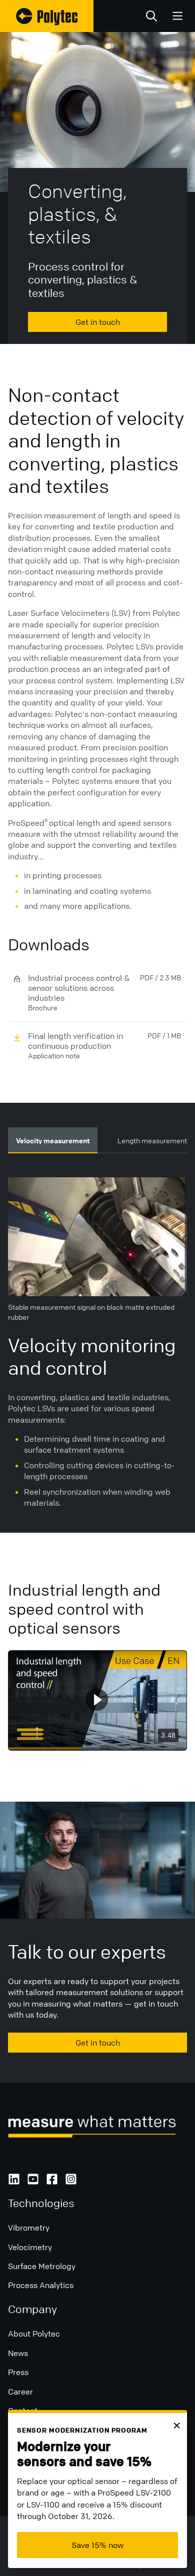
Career (20, 2392)
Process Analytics (41, 2285)
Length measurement (152, 1140)
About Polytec (34, 2334)
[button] (97, 1699)
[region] (97, 1700)
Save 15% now (97, 2545)
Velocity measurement (53, 1140)
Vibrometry (29, 2228)
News (18, 2353)
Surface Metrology (42, 2266)
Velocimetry (30, 2247)
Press (18, 2372)
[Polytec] (47, 16)
